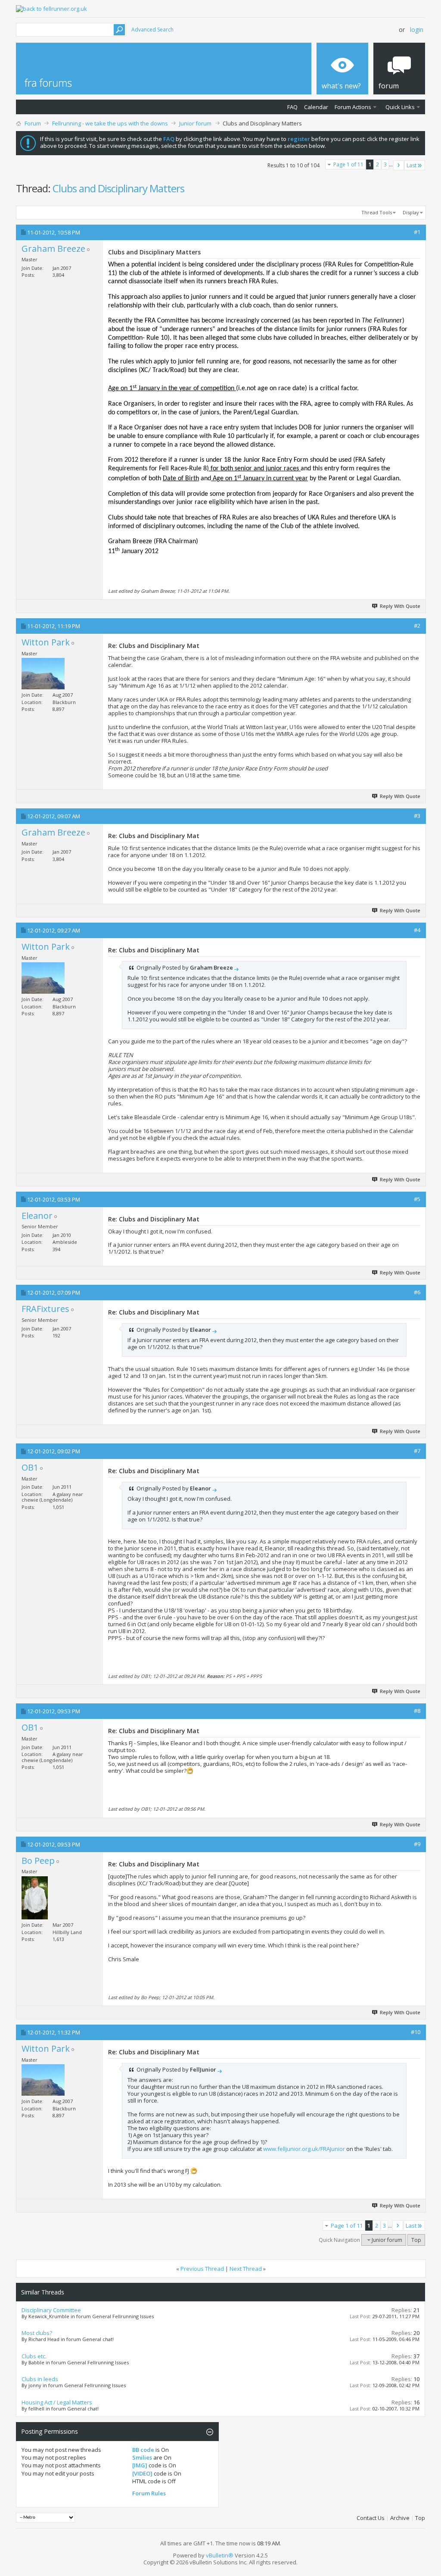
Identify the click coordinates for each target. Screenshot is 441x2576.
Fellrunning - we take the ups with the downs (110, 123)
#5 (417, 1199)
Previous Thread (202, 2269)
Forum (33, 123)
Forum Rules (149, 2493)
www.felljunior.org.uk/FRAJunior (304, 2149)
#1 (417, 232)
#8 (417, 1711)
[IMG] (140, 2465)
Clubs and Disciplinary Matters (118, 188)
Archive (400, 2518)
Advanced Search (152, 30)
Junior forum (195, 123)
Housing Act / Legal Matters (57, 2402)
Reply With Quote (400, 606)
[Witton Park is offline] (43, 674)
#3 (417, 816)
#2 (417, 626)
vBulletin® (220, 2555)
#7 (417, 1451)
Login (417, 30)
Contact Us (371, 2518)
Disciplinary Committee (51, 2310)
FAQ (292, 107)
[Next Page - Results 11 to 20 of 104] (399, 165)
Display (411, 212)
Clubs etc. (34, 2356)
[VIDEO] (142, 2473)
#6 (417, 1292)
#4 (417, 930)
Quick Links (400, 107)
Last (411, 165)
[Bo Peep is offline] (35, 1898)
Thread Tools (377, 212)
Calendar (316, 107)
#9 (417, 1844)
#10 (416, 2032)
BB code (143, 2450)
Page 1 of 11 (348, 164)
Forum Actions (353, 107)
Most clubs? (37, 2333)
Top (416, 2240)
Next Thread (246, 2269)
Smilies (142, 2457)
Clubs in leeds (40, 2379)
